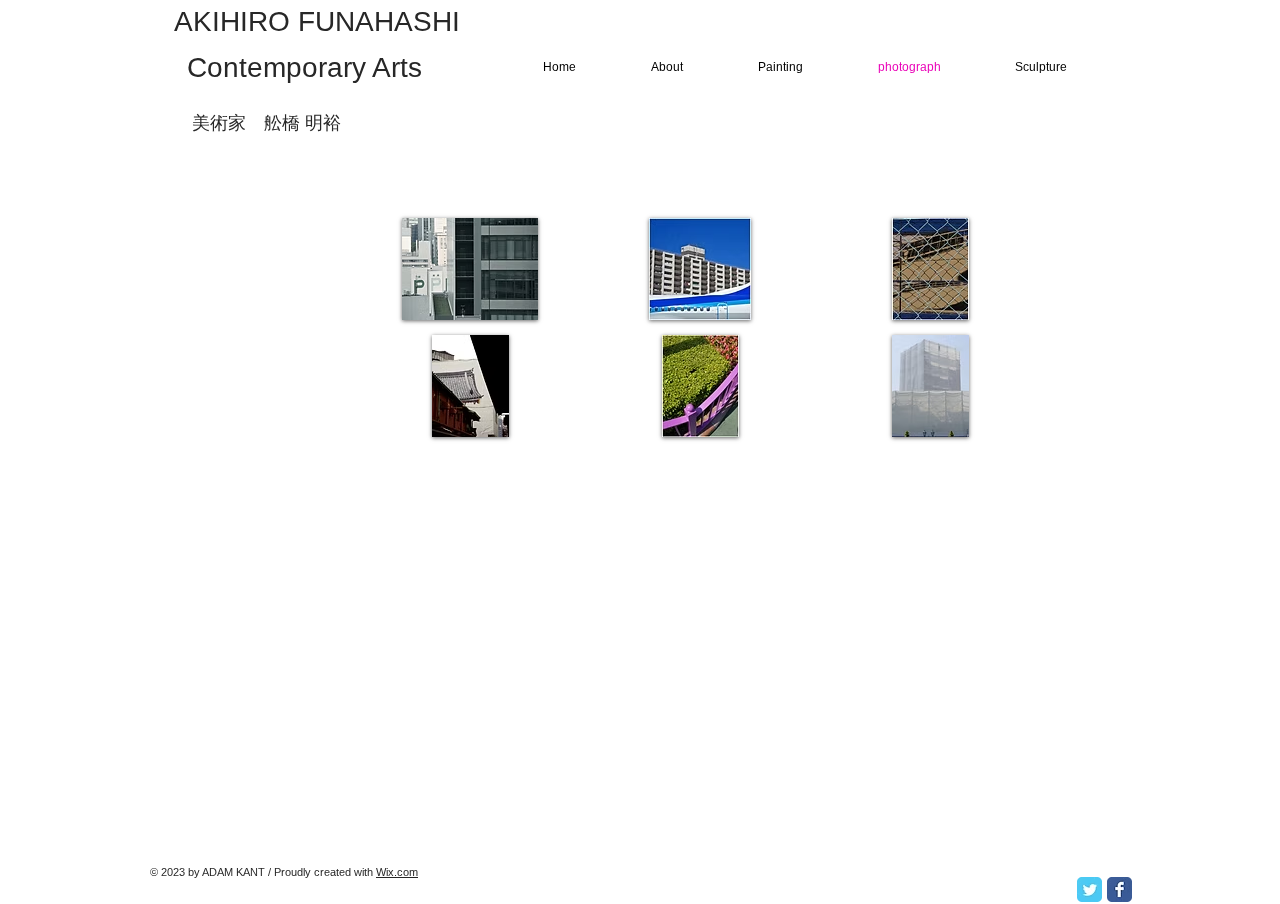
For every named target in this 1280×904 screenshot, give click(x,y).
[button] (470, 269)
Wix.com (397, 872)
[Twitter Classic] (1089, 889)
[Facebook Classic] (1119, 889)
